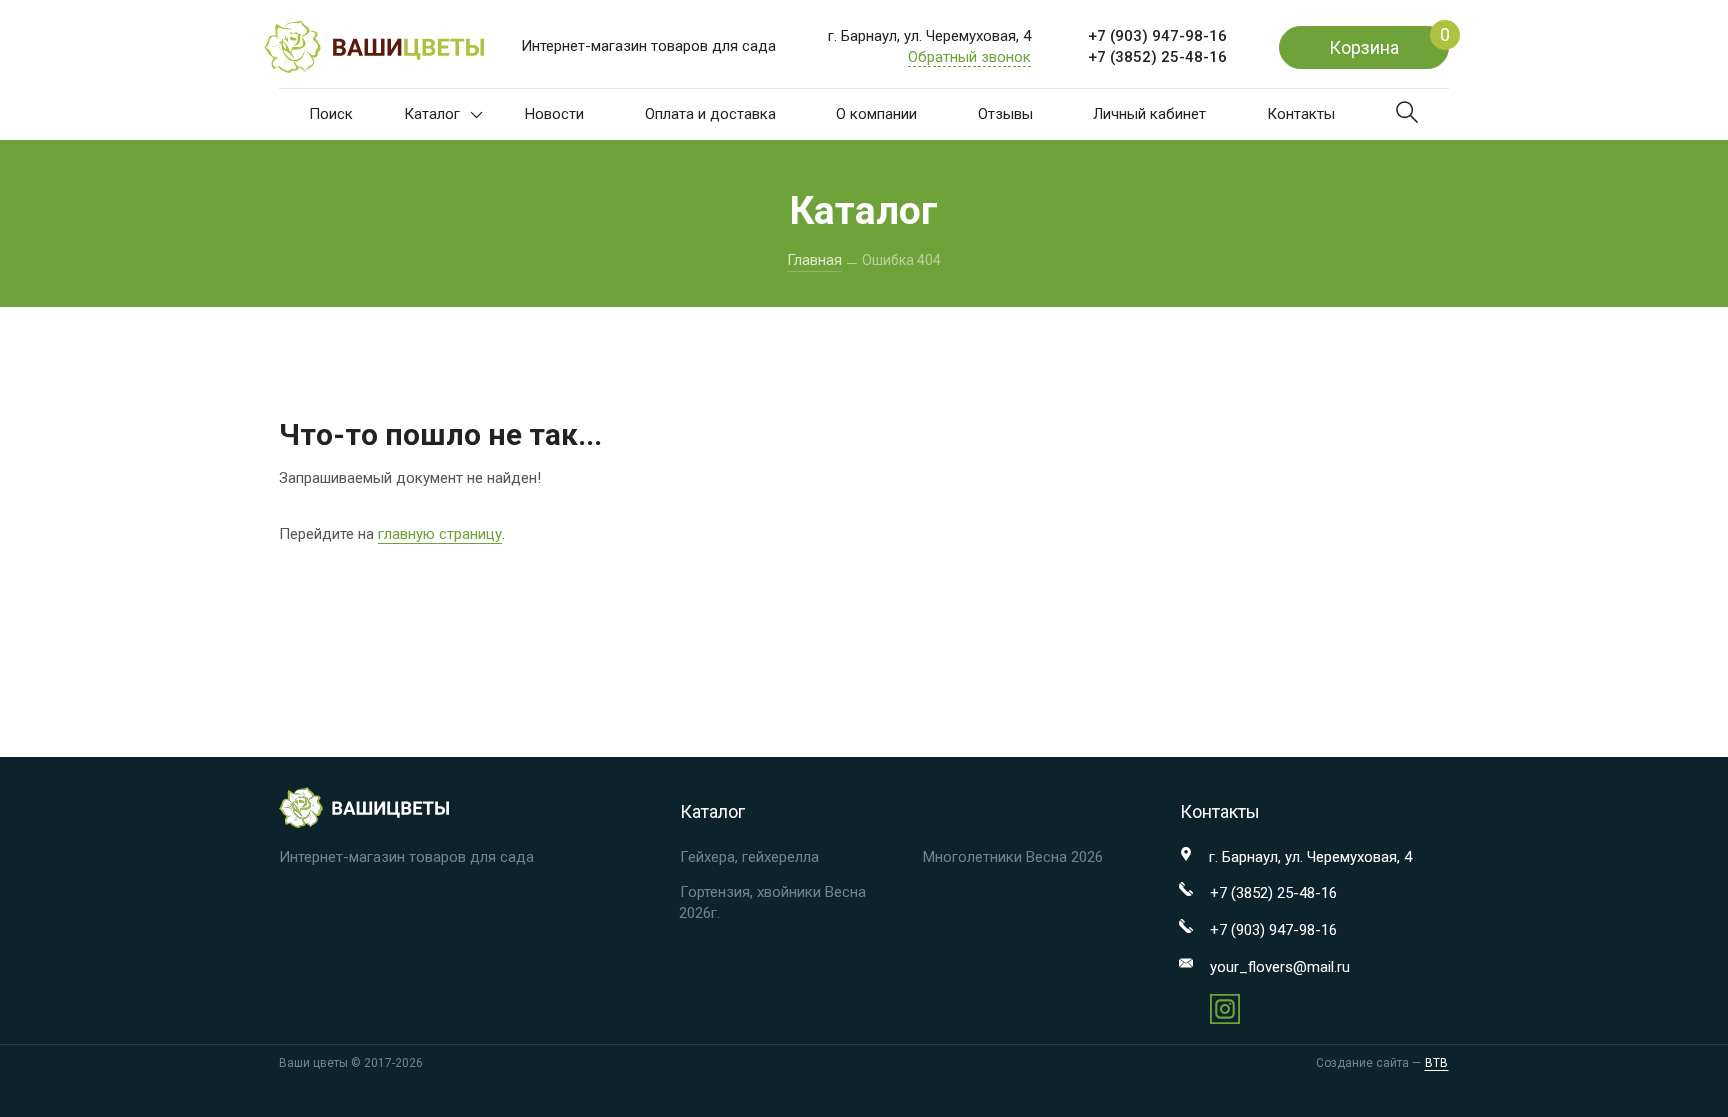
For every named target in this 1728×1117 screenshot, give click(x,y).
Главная (814, 260)
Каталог (432, 114)
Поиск (331, 114)
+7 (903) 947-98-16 (1157, 36)
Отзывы (1005, 114)
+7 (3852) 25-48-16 (1157, 57)
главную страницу (440, 534)
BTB (1436, 1063)
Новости (554, 114)
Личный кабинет (1149, 114)
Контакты (1301, 114)
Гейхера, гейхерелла (749, 857)
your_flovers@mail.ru (1280, 967)
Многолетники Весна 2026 (1013, 857)
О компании (876, 114)
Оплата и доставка (710, 114)
